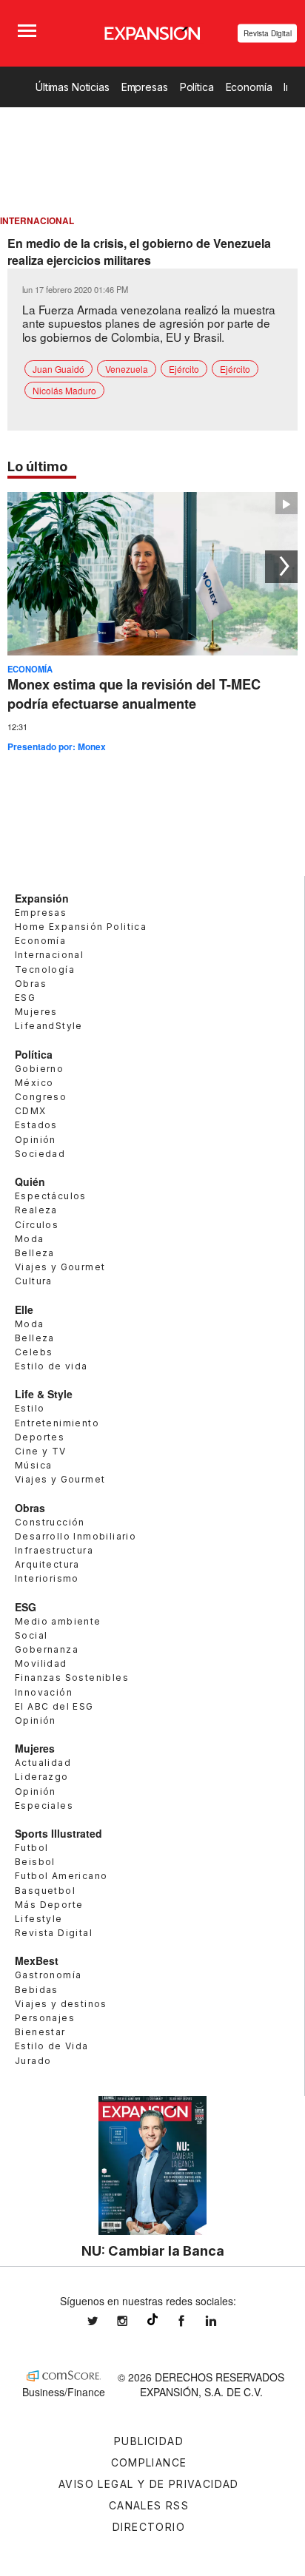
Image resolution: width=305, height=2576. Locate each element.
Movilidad (41, 1663)
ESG (25, 998)
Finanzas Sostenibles (72, 1678)
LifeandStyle (49, 1026)
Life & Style (44, 1394)
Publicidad (149, 2441)
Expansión (42, 898)
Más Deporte (49, 1905)
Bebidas (37, 1990)
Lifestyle (39, 1919)
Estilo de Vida (52, 2046)
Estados (36, 1125)
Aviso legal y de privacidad (149, 2484)
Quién (30, 1181)
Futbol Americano (61, 1876)
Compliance (149, 2462)
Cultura (34, 1281)
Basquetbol (45, 1891)
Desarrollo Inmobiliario (76, 1536)
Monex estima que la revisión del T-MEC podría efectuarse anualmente (134, 694)
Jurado (33, 2061)
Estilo (30, 1408)
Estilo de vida (51, 1366)
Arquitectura (47, 1564)
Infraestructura (54, 1550)
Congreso (41, 1097)
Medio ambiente (58, 1621)
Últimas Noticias (73, 87)
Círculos (37, 1225)
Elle (24, 1309)
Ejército (184, 369)
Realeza (36, 1210)
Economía (249, 87)
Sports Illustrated (58, 1833)
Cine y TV (41, 1451)
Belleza (35, 1253)
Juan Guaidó (58, 369)
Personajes (45, 2018)
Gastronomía (48, 1975)
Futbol (31, 1848)
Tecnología (45, 970)
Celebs (34, 1352)
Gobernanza (47, 1649)
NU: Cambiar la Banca (153, 2250)
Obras (31, 984)
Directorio (149, 2527)
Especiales (44, 1805)
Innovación (44, 1692)
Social (31, 1635)
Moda (30, 1239)
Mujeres (36, 1012)
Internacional (49, 955)
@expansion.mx (152, 2319)
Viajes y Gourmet (60, 1267)
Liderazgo (42, 1777)
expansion (222, 2321)
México (34, 1083)
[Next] (281, 567)
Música (33, 1465)
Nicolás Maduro (64, 390)
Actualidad (43, 1763)
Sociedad (40, 1154)
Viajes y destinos (61, 2004)
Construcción (50, 1522)
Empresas (145, 87)
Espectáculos (51, 1196)
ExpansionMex (192, 2321)
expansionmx (104, 2321)
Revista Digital (268, 33)
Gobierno (39, 1069)
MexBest (37, 1960)
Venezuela (127, 369)
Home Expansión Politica (81, 927)
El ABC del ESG (54, 1706)
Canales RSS (149, 2505)
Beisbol (35, 1862)
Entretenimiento (57, 1423)
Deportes (40, 1437)
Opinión (36, 1140)
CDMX (31, 1111)
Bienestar (40, 2032)
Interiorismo (47, 1578)
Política (197, 87)
